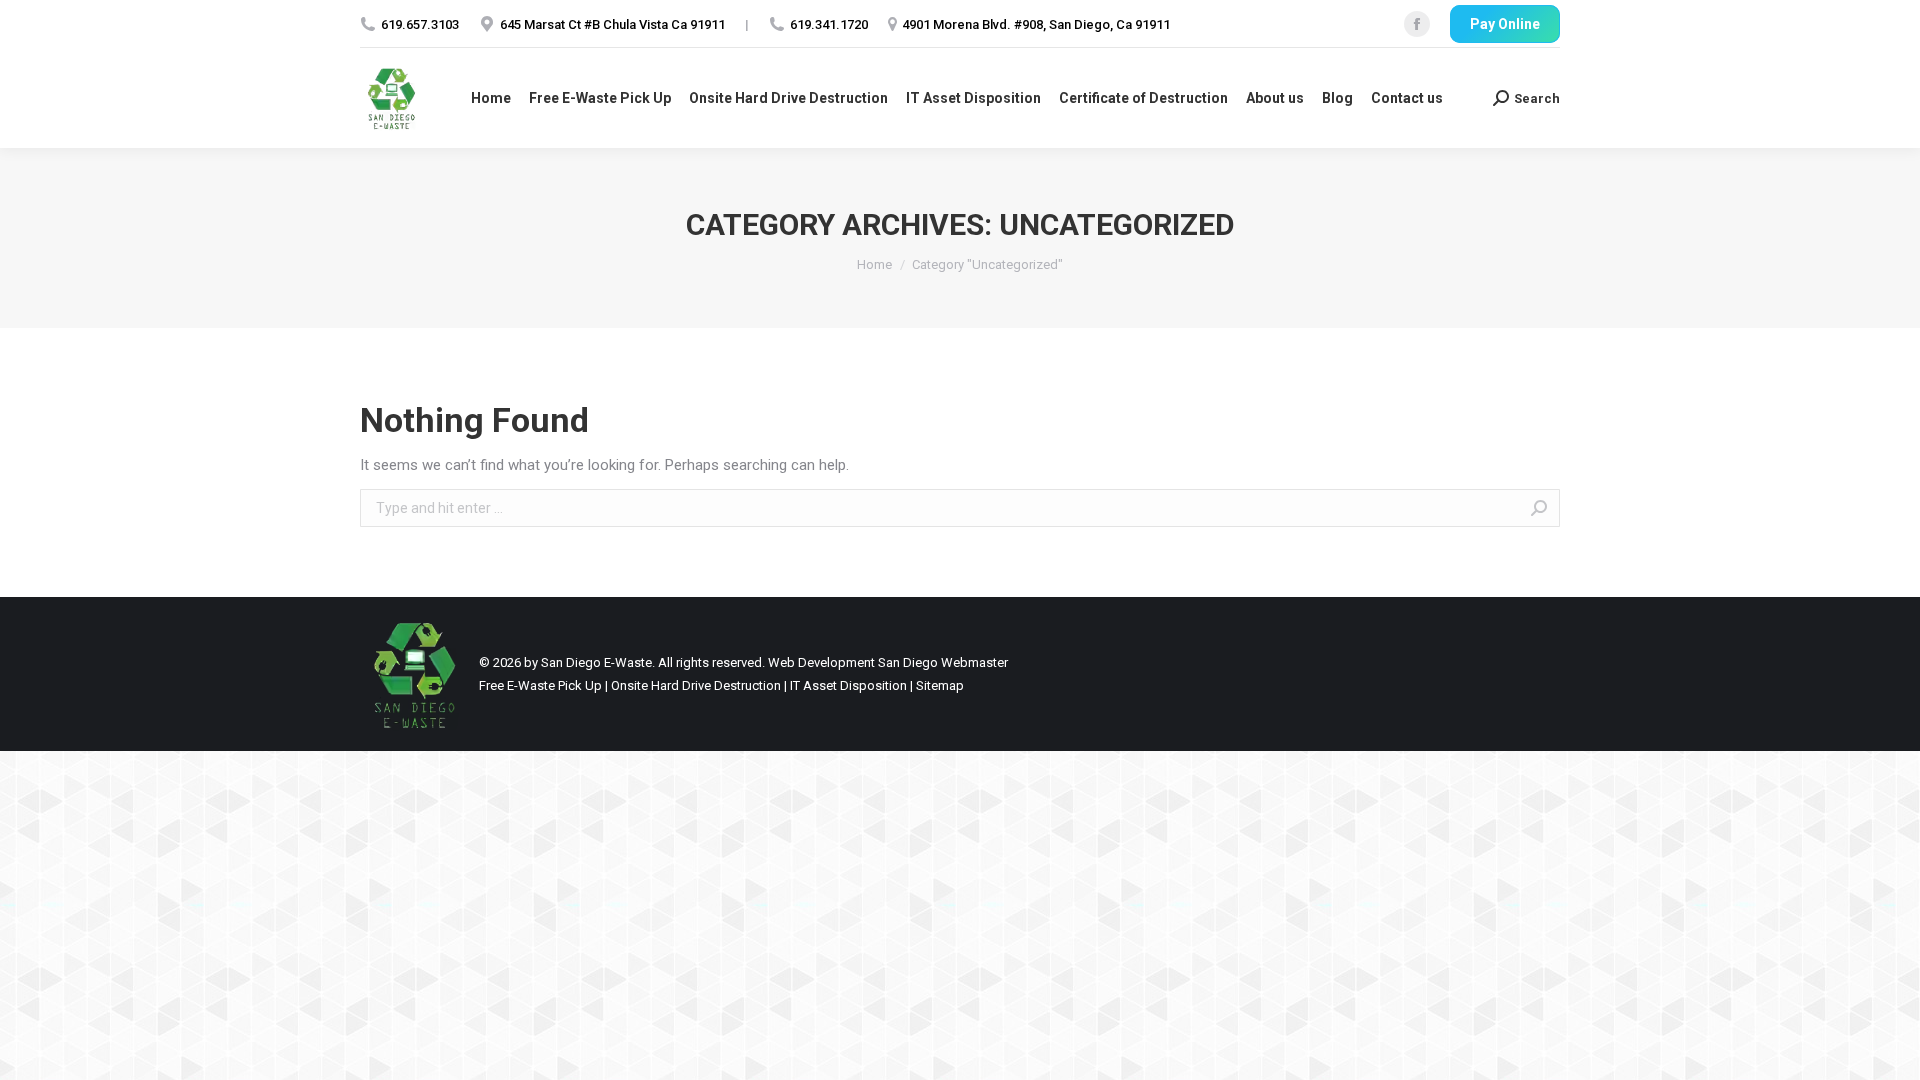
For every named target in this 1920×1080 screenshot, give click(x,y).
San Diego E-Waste (596, 662)
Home (874, 264)
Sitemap (940, 685)
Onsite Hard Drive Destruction (696, 685)
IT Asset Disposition (848, 685)
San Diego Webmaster (943, 662)
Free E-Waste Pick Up (540, 685)
